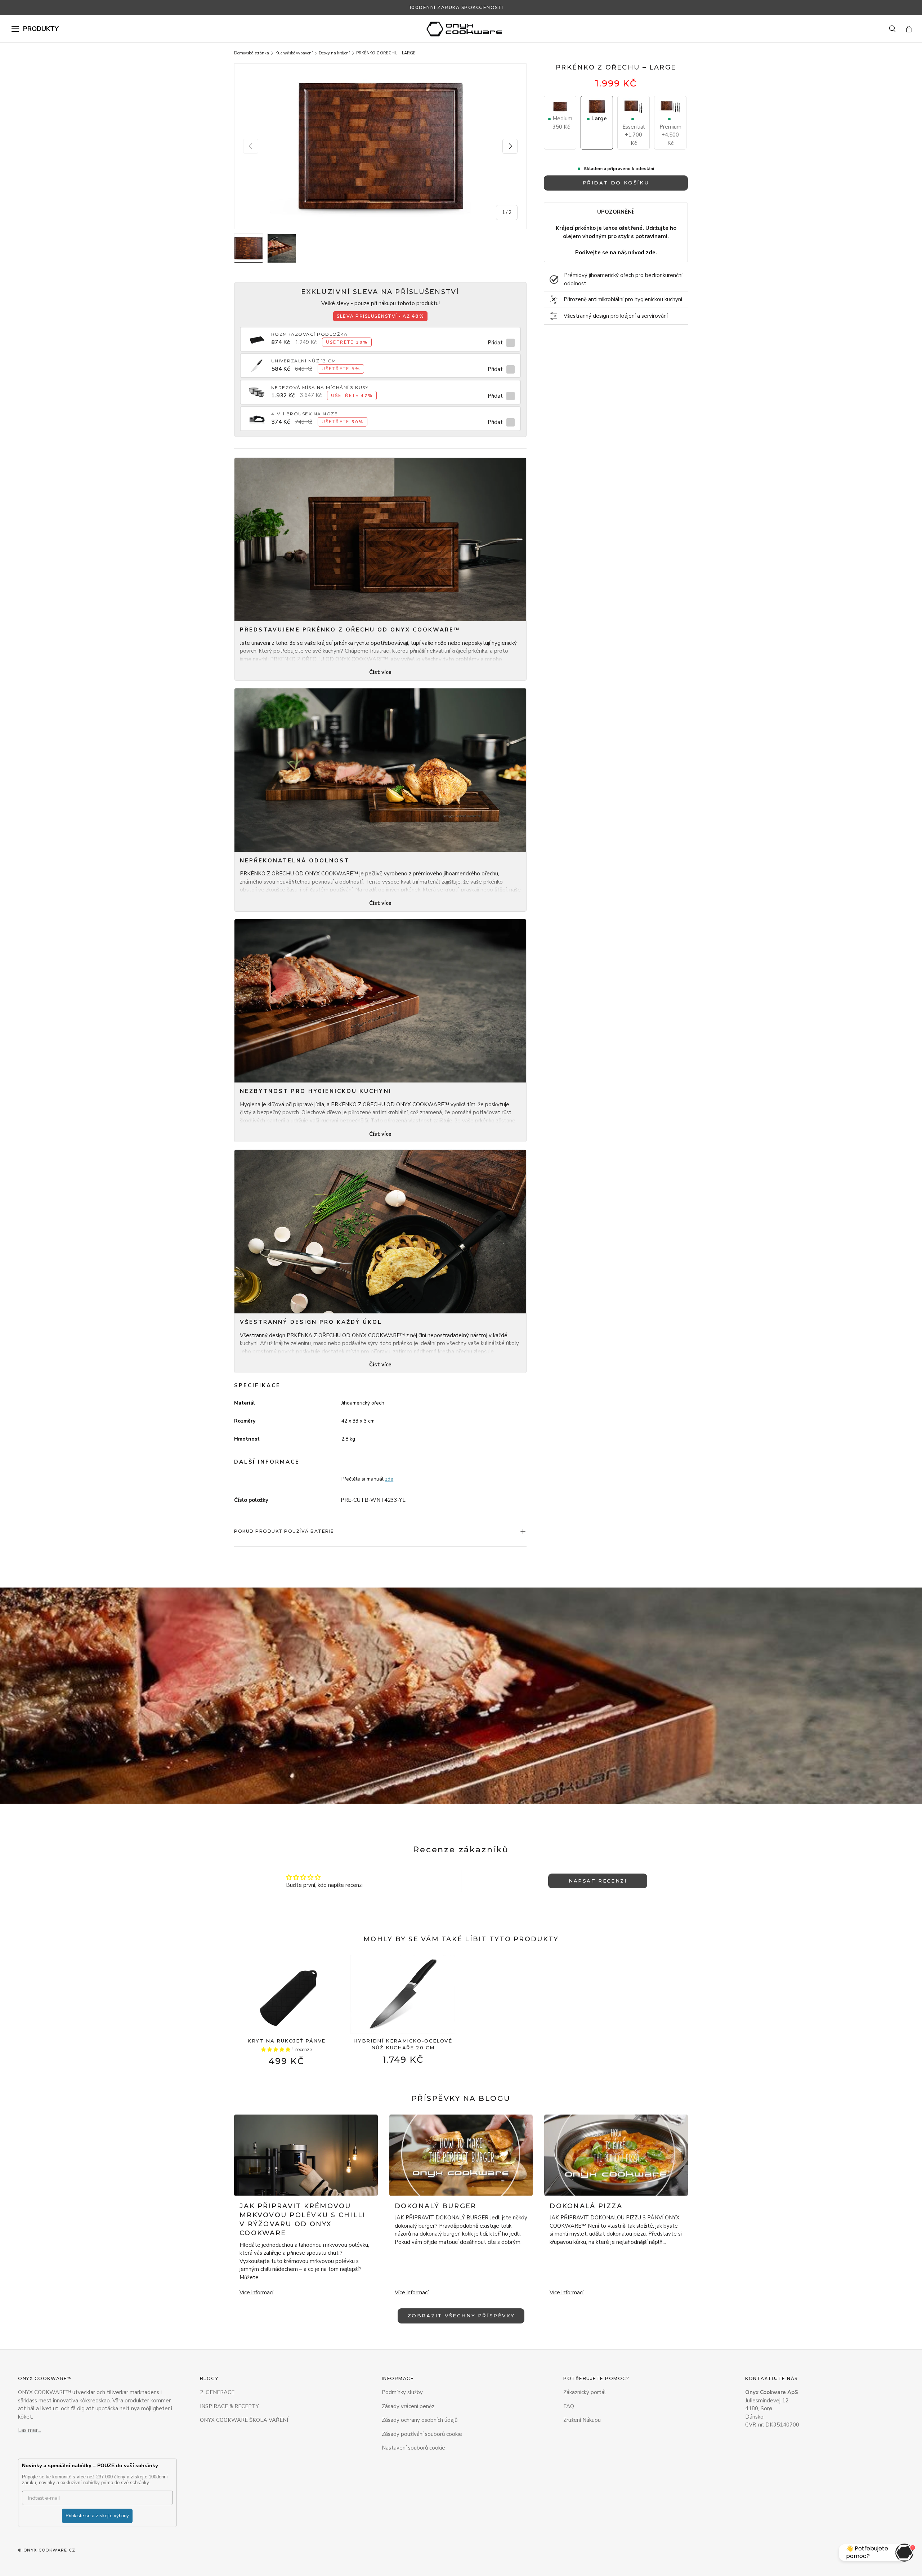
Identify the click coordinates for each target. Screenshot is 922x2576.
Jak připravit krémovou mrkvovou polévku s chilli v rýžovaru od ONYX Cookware (303, 2220)
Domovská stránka (252, 53)
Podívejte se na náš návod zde (615, 253)
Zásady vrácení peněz (408, 2406)
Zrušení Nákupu (582, 2420)
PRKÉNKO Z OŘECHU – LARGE (386, 53)
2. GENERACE (217, 2392)
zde (389, 1479)
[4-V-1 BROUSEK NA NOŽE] (257, 415)
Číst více (380, 672)
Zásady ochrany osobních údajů (420, 2420)
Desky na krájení (334, 53)
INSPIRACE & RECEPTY (229, 2406)
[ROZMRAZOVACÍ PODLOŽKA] (257, 335)
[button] (909, 29)
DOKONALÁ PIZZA (586, 2206)
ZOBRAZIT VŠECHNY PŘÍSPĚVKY (461, 2316)
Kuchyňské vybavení (294, 53)
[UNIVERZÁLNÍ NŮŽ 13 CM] (257, 362)
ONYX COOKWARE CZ (50, 2550)
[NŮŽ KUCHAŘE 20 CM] (403, 1994)
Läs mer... (30, 2430)
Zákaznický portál (585, 2392)
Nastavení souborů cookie (413, 2448)
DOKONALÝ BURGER (436, 2206)
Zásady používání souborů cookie (422, 2434)
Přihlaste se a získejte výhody (97, 2516)
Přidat (495, 343)
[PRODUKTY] (15, 29)
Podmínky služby (402, 2392)
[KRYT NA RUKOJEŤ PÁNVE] (287, 1994)
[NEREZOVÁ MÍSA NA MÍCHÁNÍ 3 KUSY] (257, 388)
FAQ (569, 2406)
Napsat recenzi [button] (598, 1881)
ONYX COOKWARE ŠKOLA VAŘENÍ (244, 2420)
